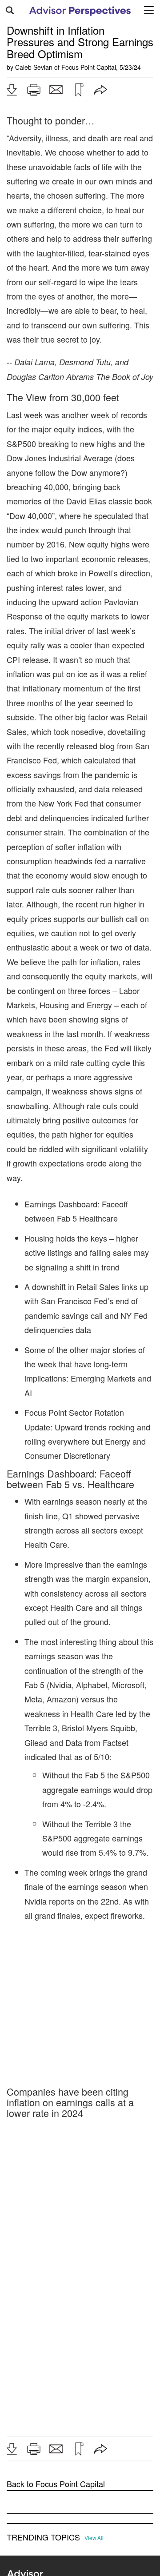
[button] (12, 90)
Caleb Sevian (34, 67)
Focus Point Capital (89, 67)
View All (94, 2538)
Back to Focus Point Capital (56, 2484)
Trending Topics (43, 2537)
